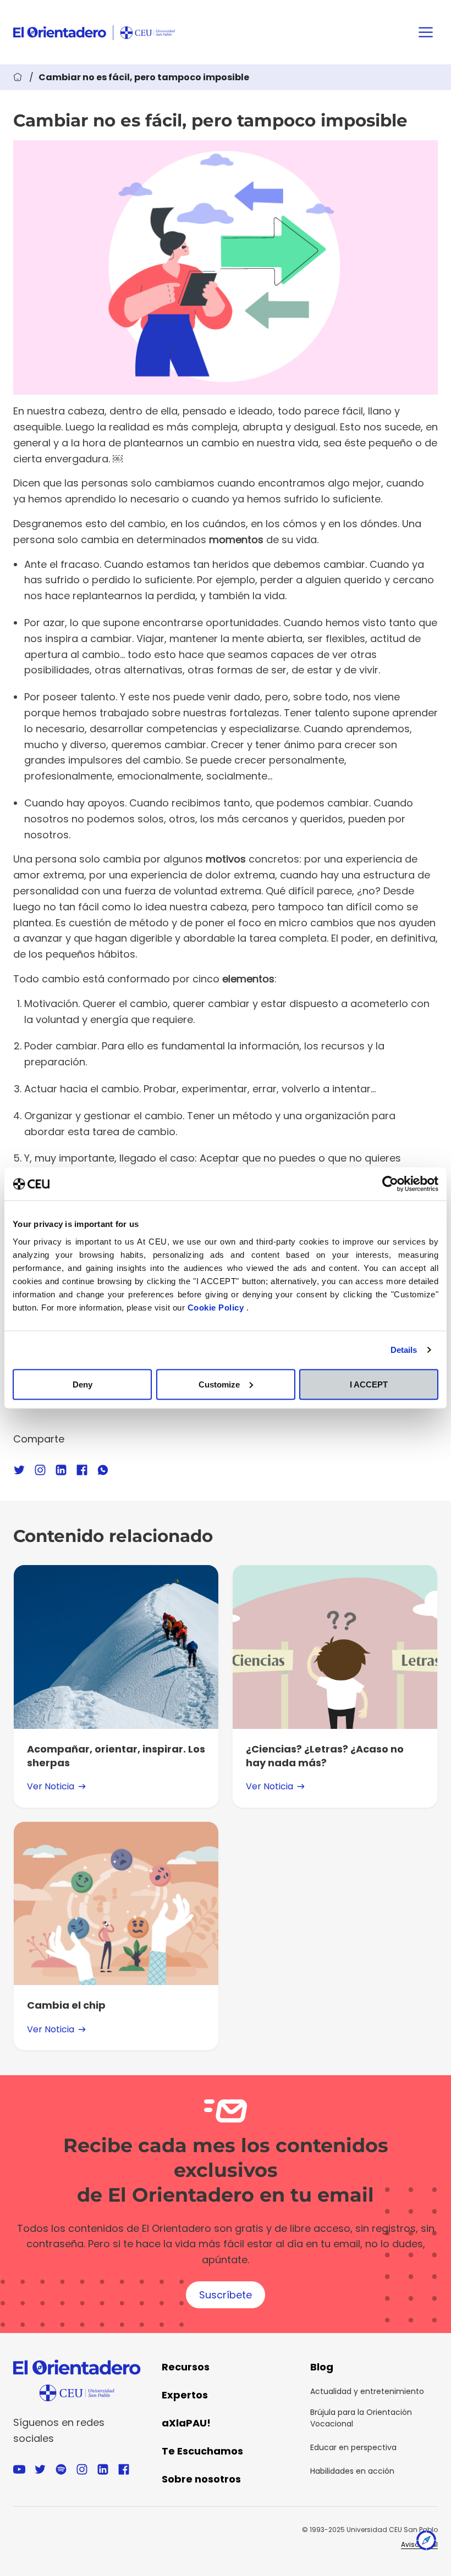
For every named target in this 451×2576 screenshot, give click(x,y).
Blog (322, 2367)
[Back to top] (426, 2543)
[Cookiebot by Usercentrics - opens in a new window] (390, 1184)
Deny (82, 1384)
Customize (219, 1384)
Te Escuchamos (202, 2451)
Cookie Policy (217, 1307)
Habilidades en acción (352, 2471)
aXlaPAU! (186, 2423)
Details (404, 1350)
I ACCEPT (369, 1384)
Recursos (186, 2367)
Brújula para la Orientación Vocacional (361, 2418)
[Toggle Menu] (426, 32)
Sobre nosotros (201, 2479)
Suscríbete (226, 2295)
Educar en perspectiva (353, 2447)
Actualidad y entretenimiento (367, 2391)
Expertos (185, 2395)
